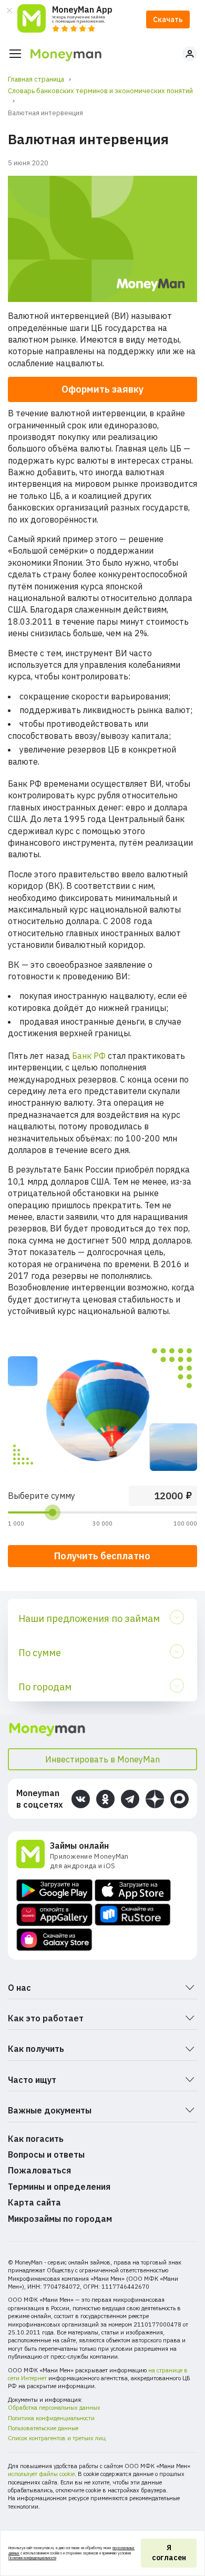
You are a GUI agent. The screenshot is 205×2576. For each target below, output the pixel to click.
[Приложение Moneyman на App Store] (133, 1890)
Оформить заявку (102, 389)
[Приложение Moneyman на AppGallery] (54, 1915)
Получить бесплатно (102, 1556)
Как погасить (36, 2139)
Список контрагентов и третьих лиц (57, 2438)
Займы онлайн (79, 1846)
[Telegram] (130, 1799)
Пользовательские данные (43, 2428)
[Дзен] (155, 1799)
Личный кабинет (190, 54)
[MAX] (180, 1799)
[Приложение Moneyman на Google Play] (54, 1890)
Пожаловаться (39, 2170)
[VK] (81, 1799)
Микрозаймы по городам (60, 2219)
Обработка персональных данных (54, 2408)
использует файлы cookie (41, 2474)
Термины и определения (59, 2187)
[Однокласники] (105, 1799)
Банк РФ (89, 1056)
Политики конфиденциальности (32, 2558)
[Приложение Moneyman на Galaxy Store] (54, 1939)
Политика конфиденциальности (51, 2418)
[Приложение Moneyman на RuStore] (133, 1915)
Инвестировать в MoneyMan (102, 1759)
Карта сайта (34, 2202)
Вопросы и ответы (46, 2154)
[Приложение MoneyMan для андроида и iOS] (33, 1855)
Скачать (168, 19)
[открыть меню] (15, 54)
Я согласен (169, 2553)
